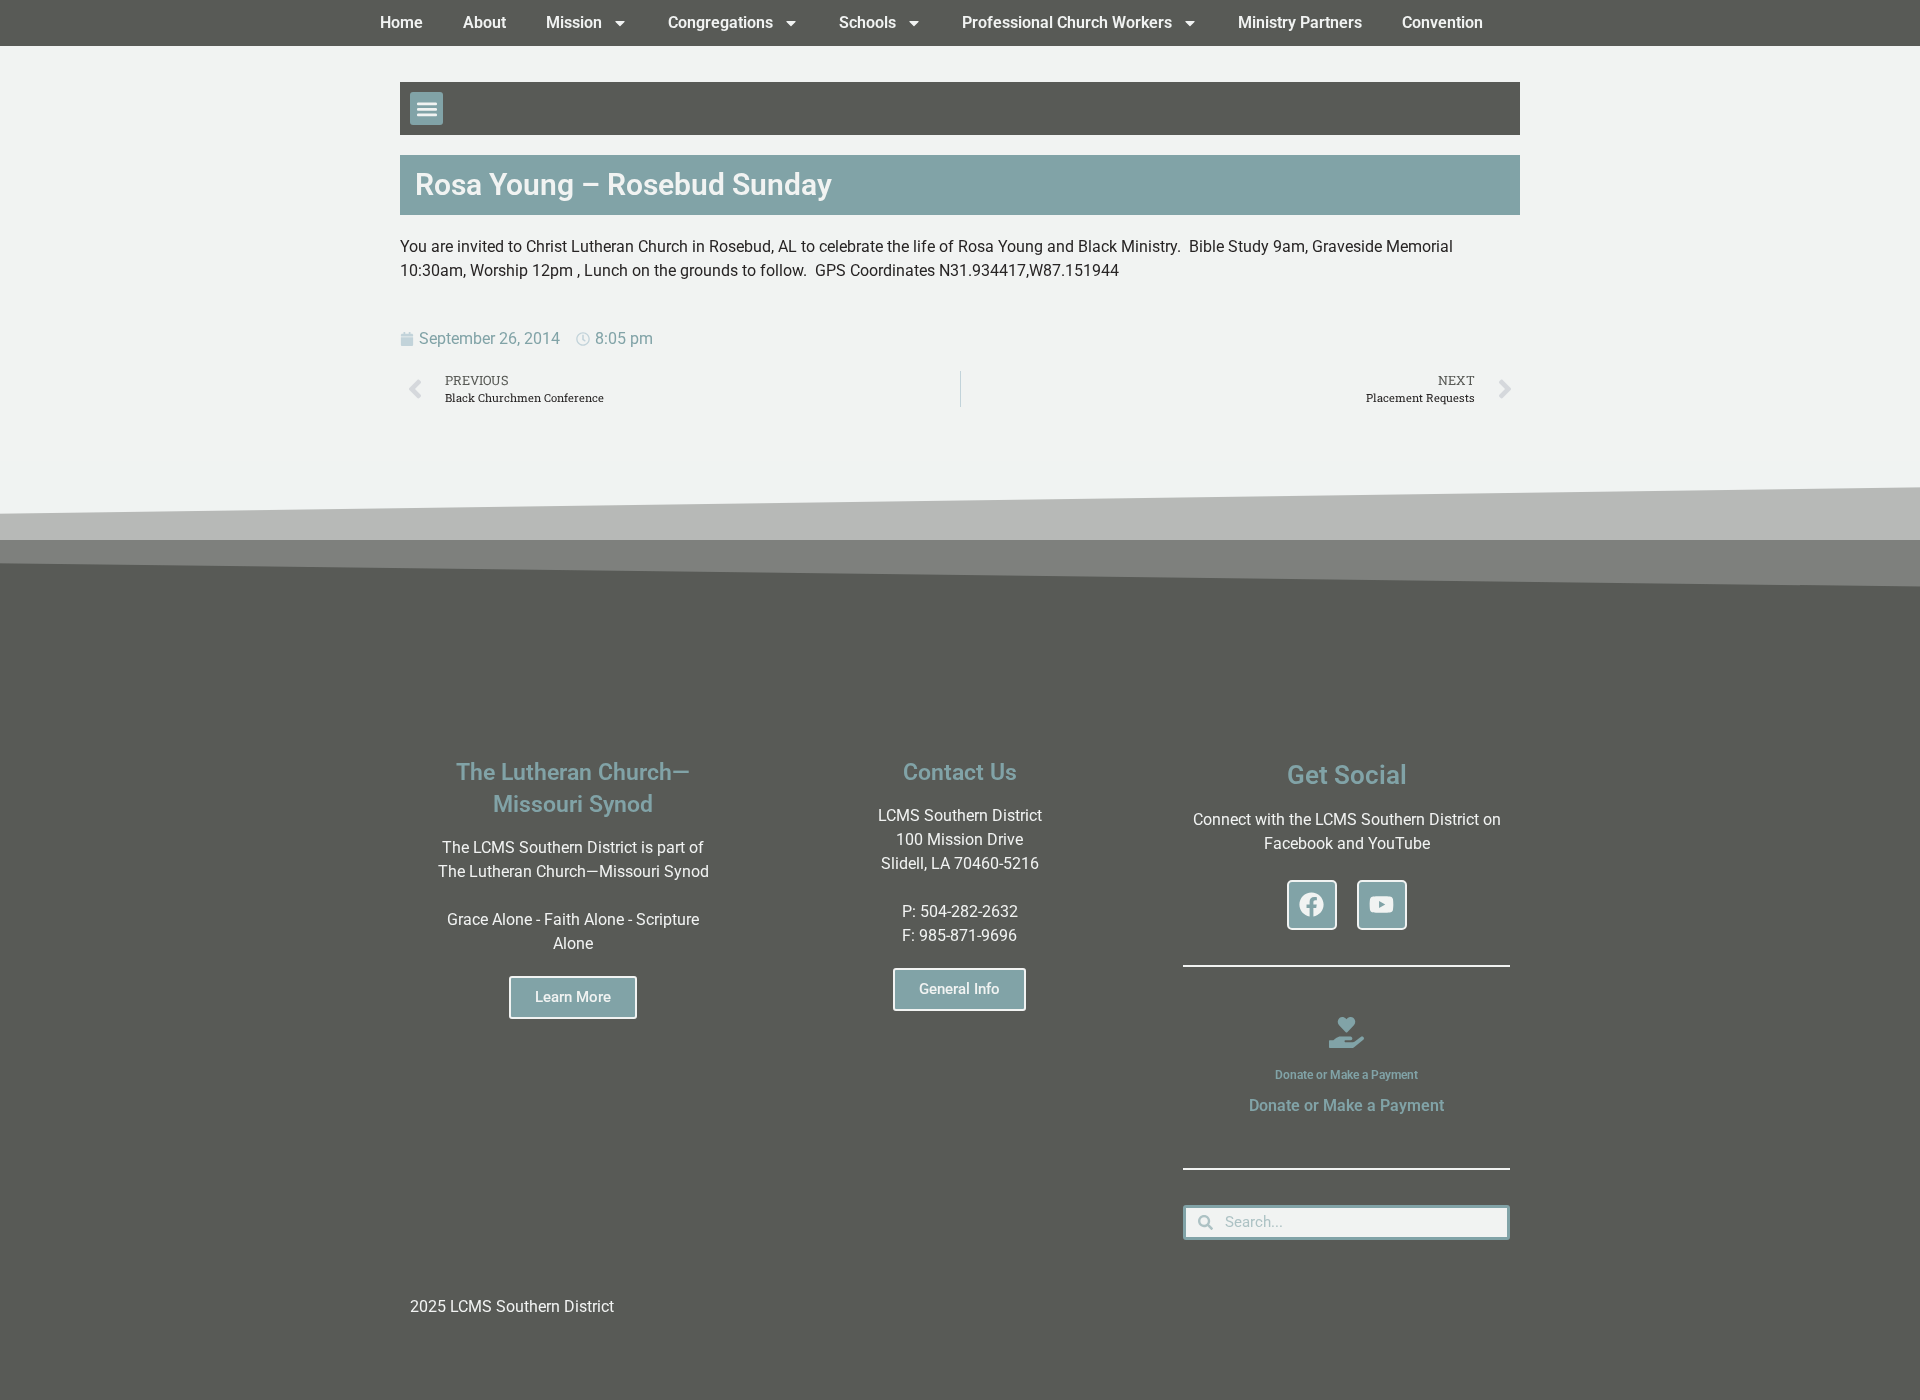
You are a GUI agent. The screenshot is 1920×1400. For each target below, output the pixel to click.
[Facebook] (1312, 905)
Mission (574, 22)
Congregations (720, 22)
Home (401, 22)
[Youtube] (1382, 905)
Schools (867, 22)
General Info (959, 989)
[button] (426, 108)
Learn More (573, 997)
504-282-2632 (969, 911)
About (484, 22)
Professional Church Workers (1067, 22)
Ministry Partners (1300, 22)
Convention (1442, 22)
